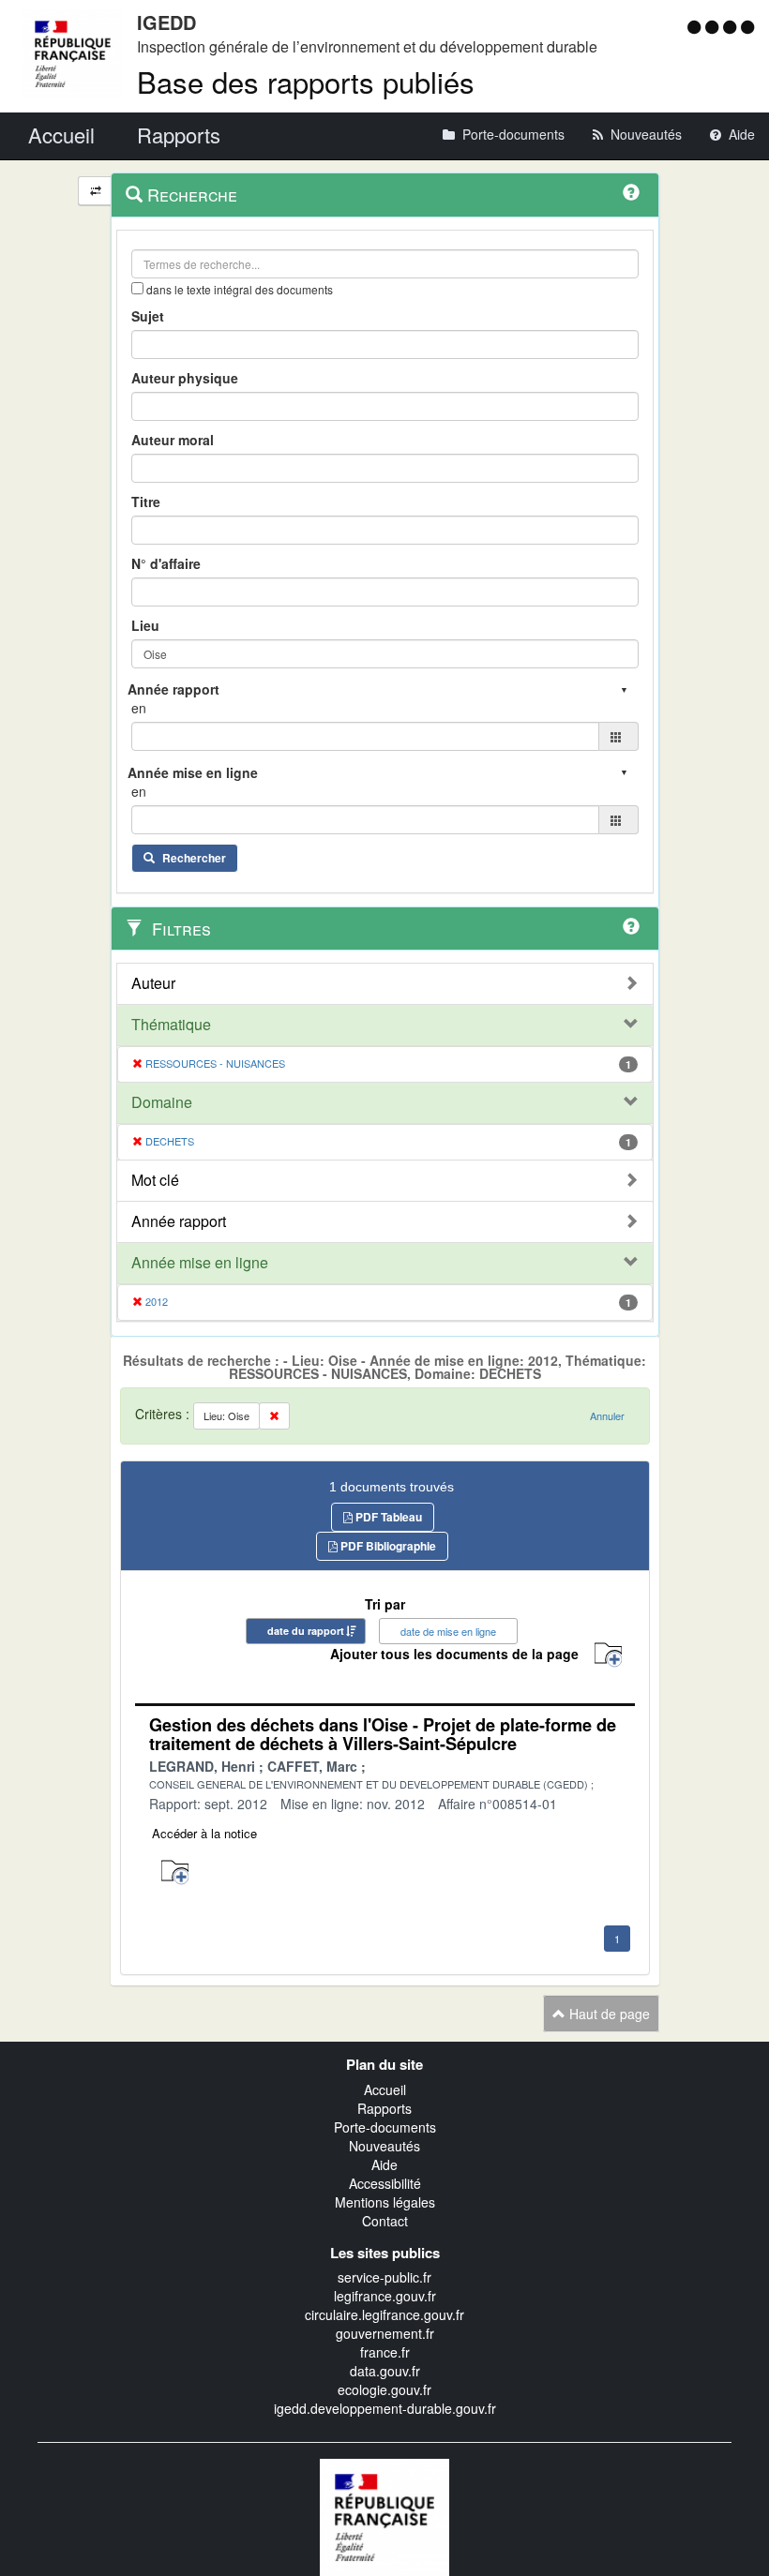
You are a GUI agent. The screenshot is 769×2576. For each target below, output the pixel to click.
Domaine (162, 1102)
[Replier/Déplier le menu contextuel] (95, 191)
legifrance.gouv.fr (385, 2296)
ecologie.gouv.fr (384, 2389)
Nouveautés (384, 2146)
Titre (146, 502)
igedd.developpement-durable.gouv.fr (385, 2408)
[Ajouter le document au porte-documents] (175, 1872)
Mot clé (155, 1180)
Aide (384, 2164)
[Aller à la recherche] (732, 26)
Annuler (607, 1415)
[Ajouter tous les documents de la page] (608, 1655)
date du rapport (306, 1631)
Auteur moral (173, 440)
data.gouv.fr (385, 2371)
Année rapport (179, 1221)
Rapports (384, 2108)
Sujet (148, 316)
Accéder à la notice (204, 1833)
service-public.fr (384, 2277)
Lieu (145, 625)
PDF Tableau (387, 1517)
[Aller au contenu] (714, 26)
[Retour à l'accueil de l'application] (384, 2515)
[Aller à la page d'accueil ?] (747, 26)
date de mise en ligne (448, 1631)
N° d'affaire (166, 563)
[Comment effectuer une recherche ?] (631, 192)
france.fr (385, 2352)
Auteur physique (185, 378)
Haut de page (608, 2014)
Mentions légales (385, 2202)
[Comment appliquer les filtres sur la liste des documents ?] (631, 926)
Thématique (171, 1025)
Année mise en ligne (200, 1263)
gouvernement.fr (385, 2333)
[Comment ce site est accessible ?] (696, 26)
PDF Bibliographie (387, 1546)
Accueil (385, 2089)
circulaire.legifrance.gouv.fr (384, 2314)
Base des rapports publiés (306, 81)
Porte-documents (385, 2127)
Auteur (153, 983)
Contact (385, 2221)
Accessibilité (385, 2183)
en (139, 708)
